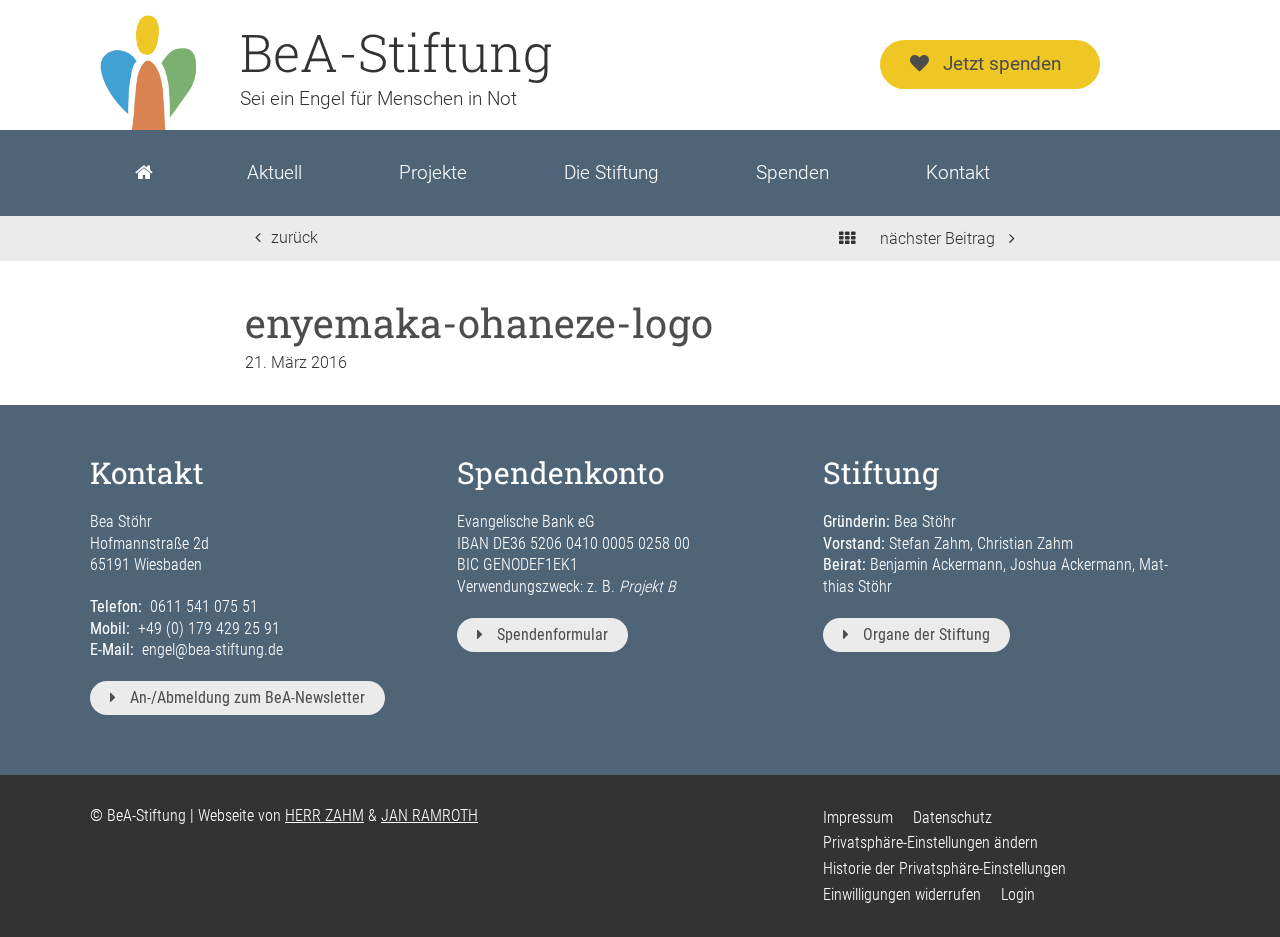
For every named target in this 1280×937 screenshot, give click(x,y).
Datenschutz (952, 817)
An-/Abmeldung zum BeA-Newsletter (247, 697)
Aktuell (274, 172)
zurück (294, 237)
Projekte (433, 172)
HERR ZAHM (324, 815)
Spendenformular (552, 634)
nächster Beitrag (939, 238)
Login (1018, 894)
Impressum (858, 817)
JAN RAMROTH (429, 815)
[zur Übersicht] (847, 238)
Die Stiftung (611, 172)
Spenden (792, 172)
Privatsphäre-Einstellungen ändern (930, 842)
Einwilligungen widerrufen (902, 894)
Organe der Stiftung (926, 634)
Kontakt (958, 172)
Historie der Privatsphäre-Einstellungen (944, 868)
